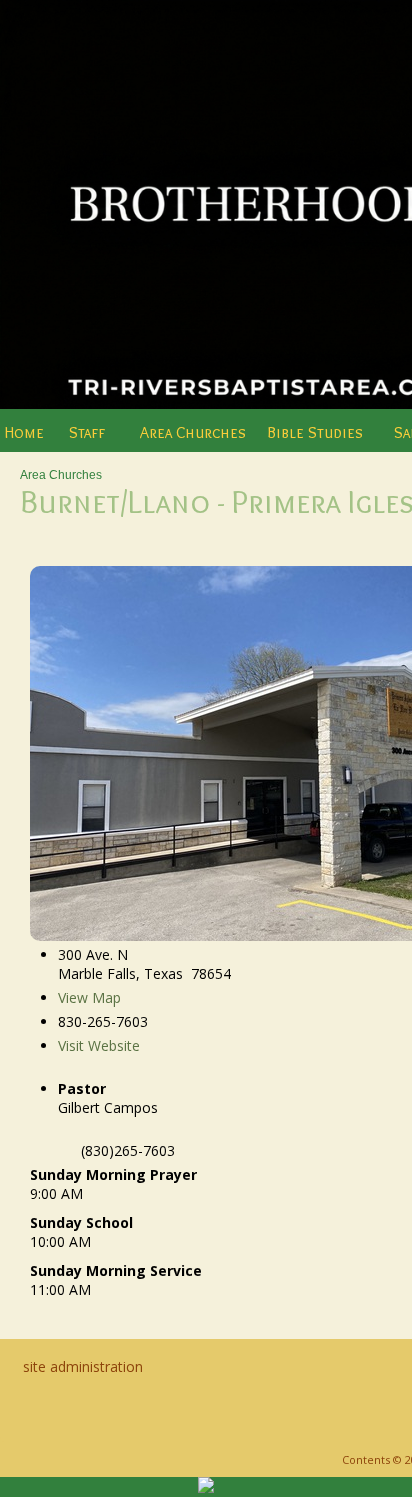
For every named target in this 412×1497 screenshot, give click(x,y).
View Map (89, 997)
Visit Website (99, 1045)
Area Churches (61, 475)
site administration (83, 1366)
